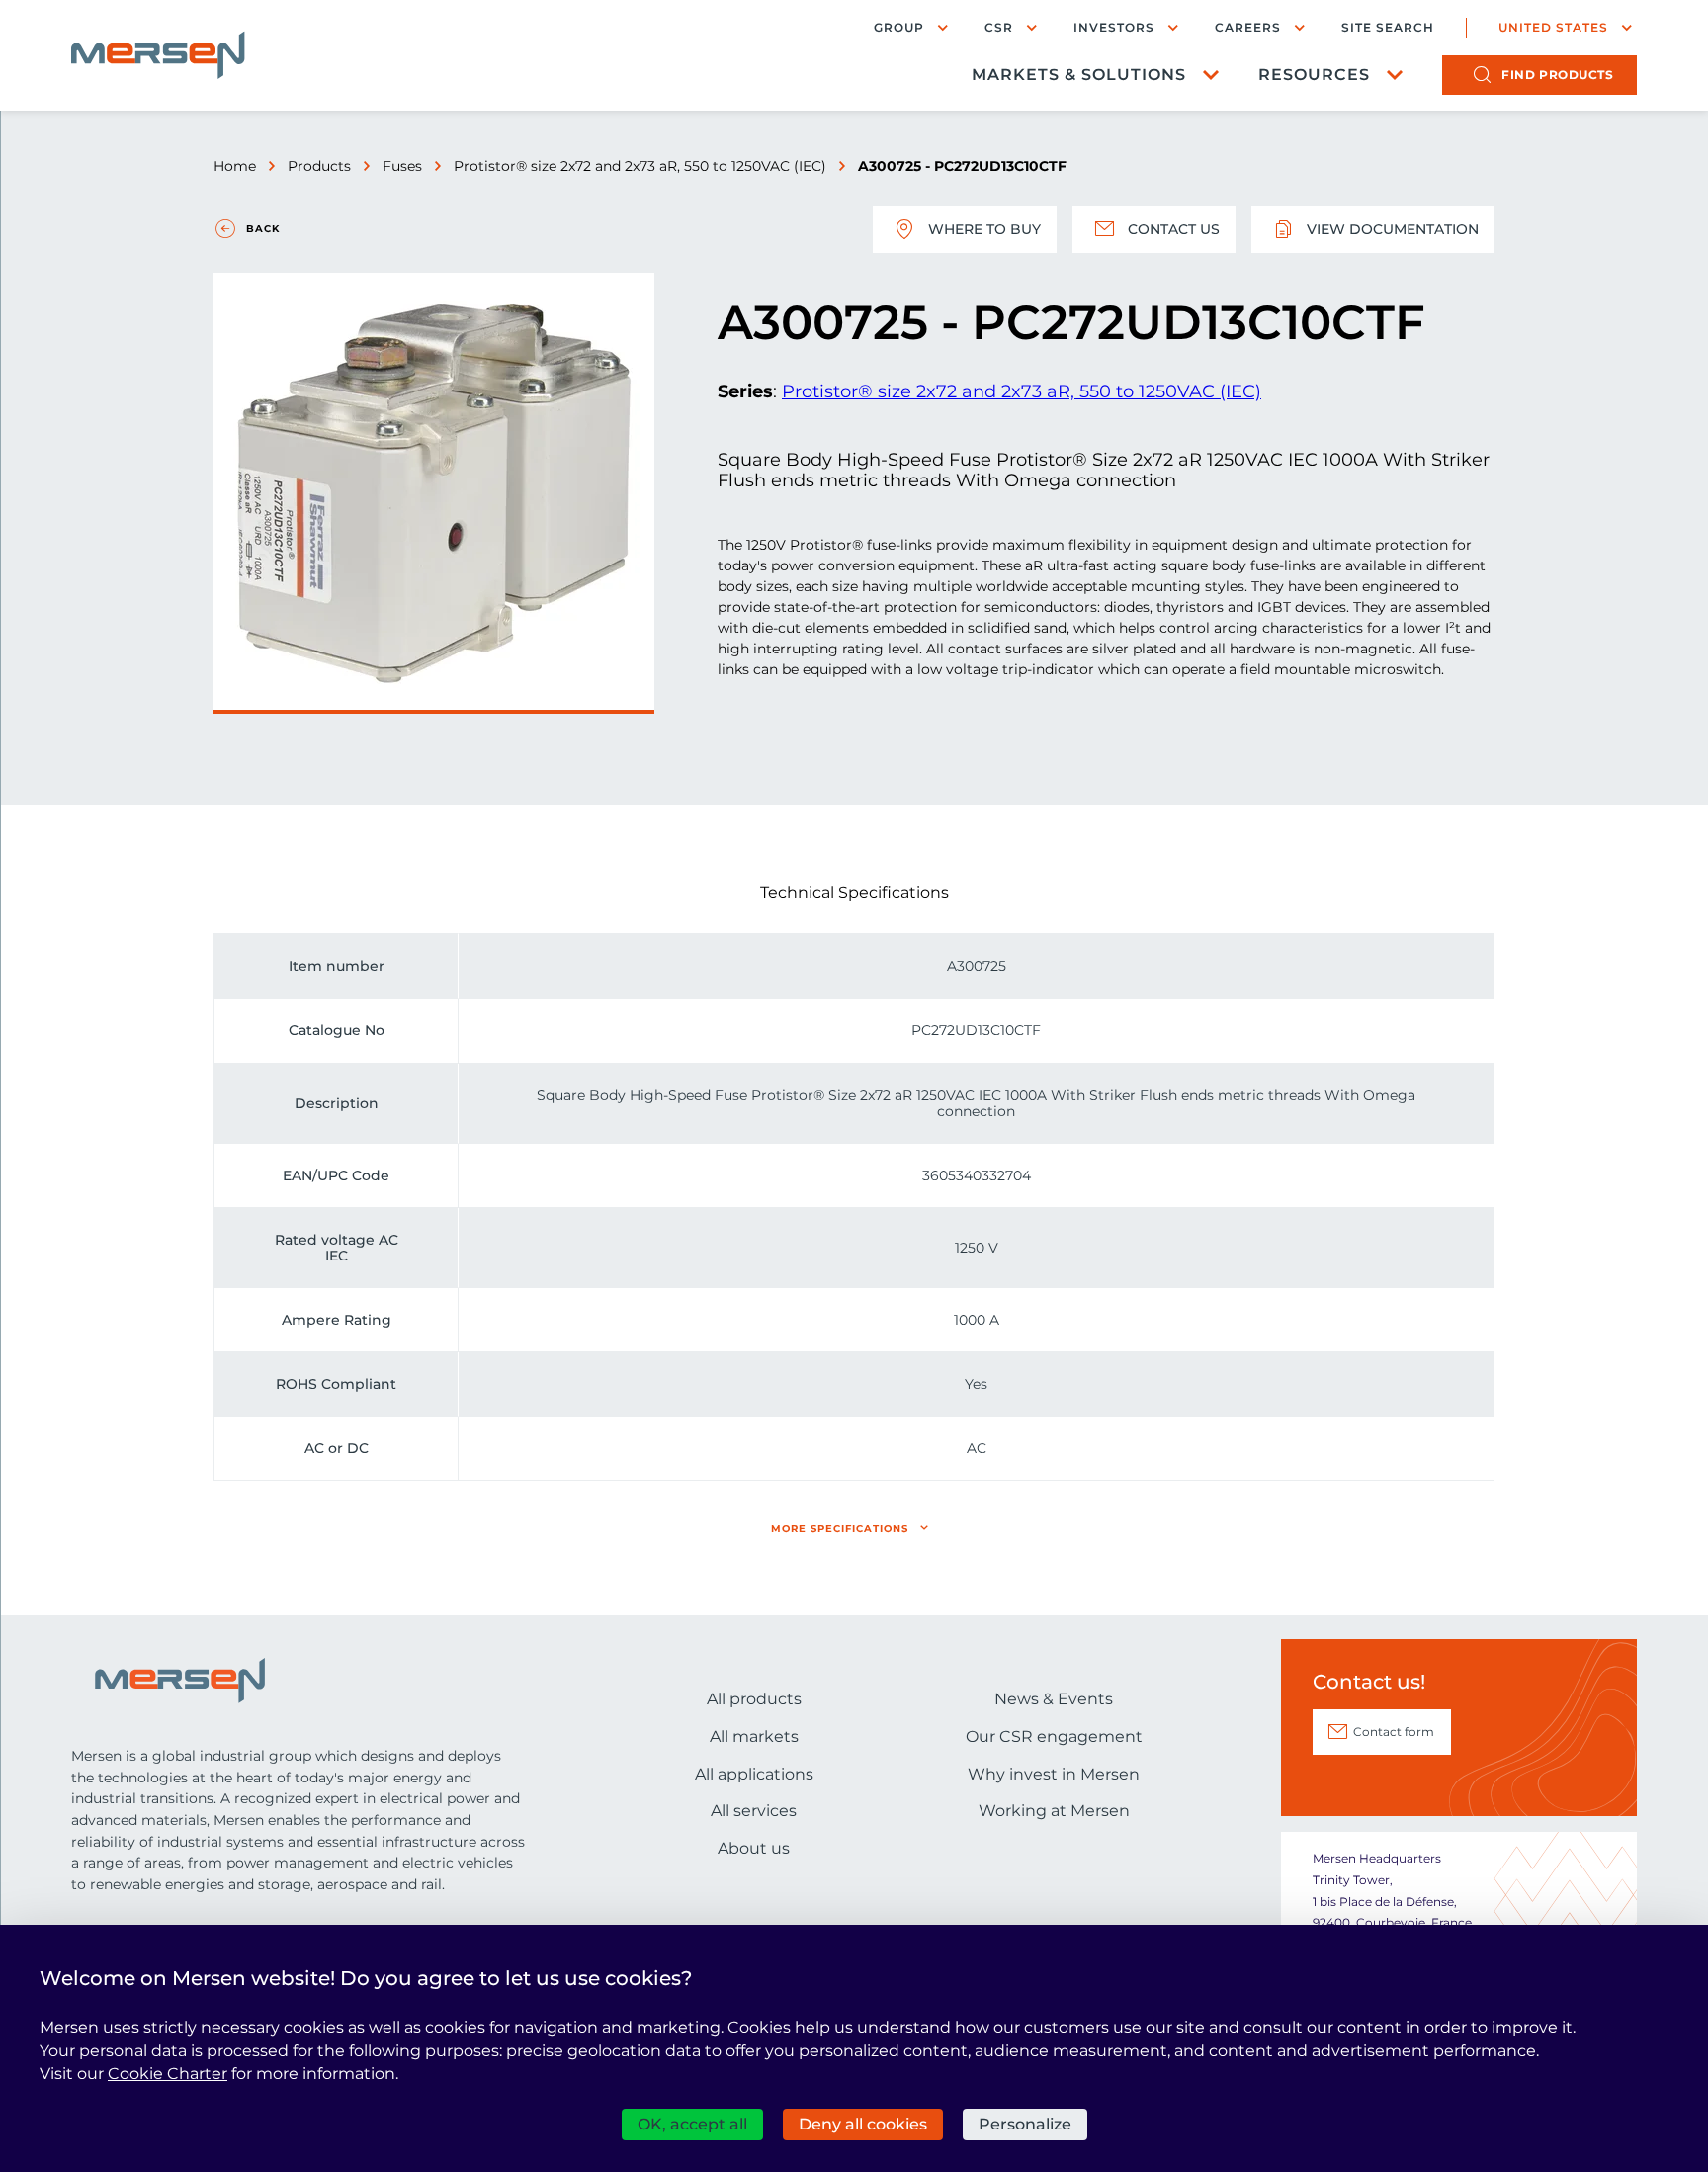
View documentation (1393, 229)
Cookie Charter (168, 2074)
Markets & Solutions (1079, 75)
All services (754, 1811)
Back (263, 229)
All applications (754, 1774)
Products (319, 166)
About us (754, 1848)
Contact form (1394, 1732)
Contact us (1174, 229)
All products (754, 1699)
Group (899, 27)
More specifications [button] (840, 1529)
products (1557, 75)
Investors (1114, 27)
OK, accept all (692, 2124)
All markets (754, 1737)
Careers (1248, 27)
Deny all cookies (863, 2124)
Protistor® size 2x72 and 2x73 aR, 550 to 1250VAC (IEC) (640, 166)
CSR (999, 27)
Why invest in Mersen (1054, 1774)
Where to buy (984, 229)
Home (235, 166)
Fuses (402, 166)
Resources (1314, 75)
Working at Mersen (1054, 1811)
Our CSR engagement (1054, 1737)
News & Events (1054, 1699)
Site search (1388, 28)
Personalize (1025, 2124)
